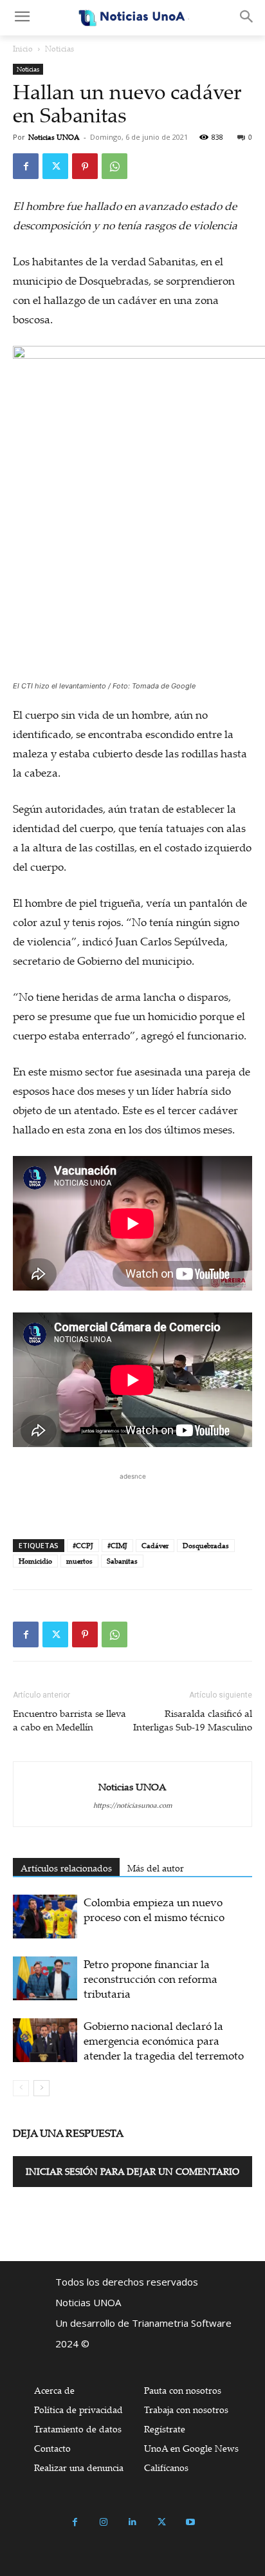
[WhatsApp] (114, 166)
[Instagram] (104, 2522)
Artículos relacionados (66, 1868)
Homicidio (35, 1561)
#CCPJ (83, 1546)
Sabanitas (122, 1561)
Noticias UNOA (54, 137)
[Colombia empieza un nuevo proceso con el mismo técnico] (45, 1917)
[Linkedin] (133, 2522)
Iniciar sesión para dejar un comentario (132, 2171)
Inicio (23, 49)
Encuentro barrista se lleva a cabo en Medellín (69, 1720)
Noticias (59, 49)
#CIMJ (117, 1546)
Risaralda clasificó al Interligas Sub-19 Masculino (193, 1720)
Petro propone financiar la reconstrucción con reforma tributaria (151, 1979)
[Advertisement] (132, 1499)
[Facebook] (26, 166)
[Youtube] (191, 2522)
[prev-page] (21, 2088)
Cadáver (155, 1546)
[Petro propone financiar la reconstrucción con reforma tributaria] (45, 1979)
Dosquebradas (206, 1546)
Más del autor (156, 1868)
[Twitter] (55, 166)
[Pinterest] (85, 166)
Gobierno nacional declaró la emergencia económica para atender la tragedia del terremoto (164, 2041)
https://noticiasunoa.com (133, 1805)
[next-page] (41, 2088)
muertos (79, 1561)
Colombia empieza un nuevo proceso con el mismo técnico (154, 1909)
